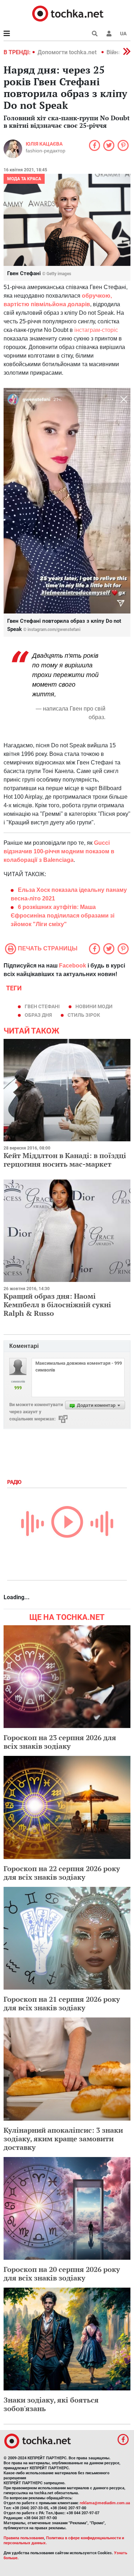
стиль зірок (84, 1015)
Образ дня (38, 1015)
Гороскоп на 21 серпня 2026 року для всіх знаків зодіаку (62, 2003)
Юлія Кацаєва (44, 144)
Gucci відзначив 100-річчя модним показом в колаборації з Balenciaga (59, 851)
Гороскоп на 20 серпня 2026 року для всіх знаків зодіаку (62, 2274)
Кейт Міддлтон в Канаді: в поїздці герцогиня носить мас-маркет (65, 1160)
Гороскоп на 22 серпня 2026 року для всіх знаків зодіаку (62, 1873)
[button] (109, 34)
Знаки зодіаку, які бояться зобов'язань (51, 2404)
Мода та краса (24, 179)
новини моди (94, 1006)
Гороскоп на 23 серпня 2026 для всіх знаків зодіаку (60, 1742)
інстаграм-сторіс (96, 330)
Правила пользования (24, 2538)
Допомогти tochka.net (68, 52)
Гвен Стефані (42, 1006)
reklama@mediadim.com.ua (105, 2503)
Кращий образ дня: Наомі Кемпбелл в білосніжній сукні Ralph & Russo (57, 1305)
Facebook (73, 966)
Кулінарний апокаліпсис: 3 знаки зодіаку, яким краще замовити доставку (63, 2139)
